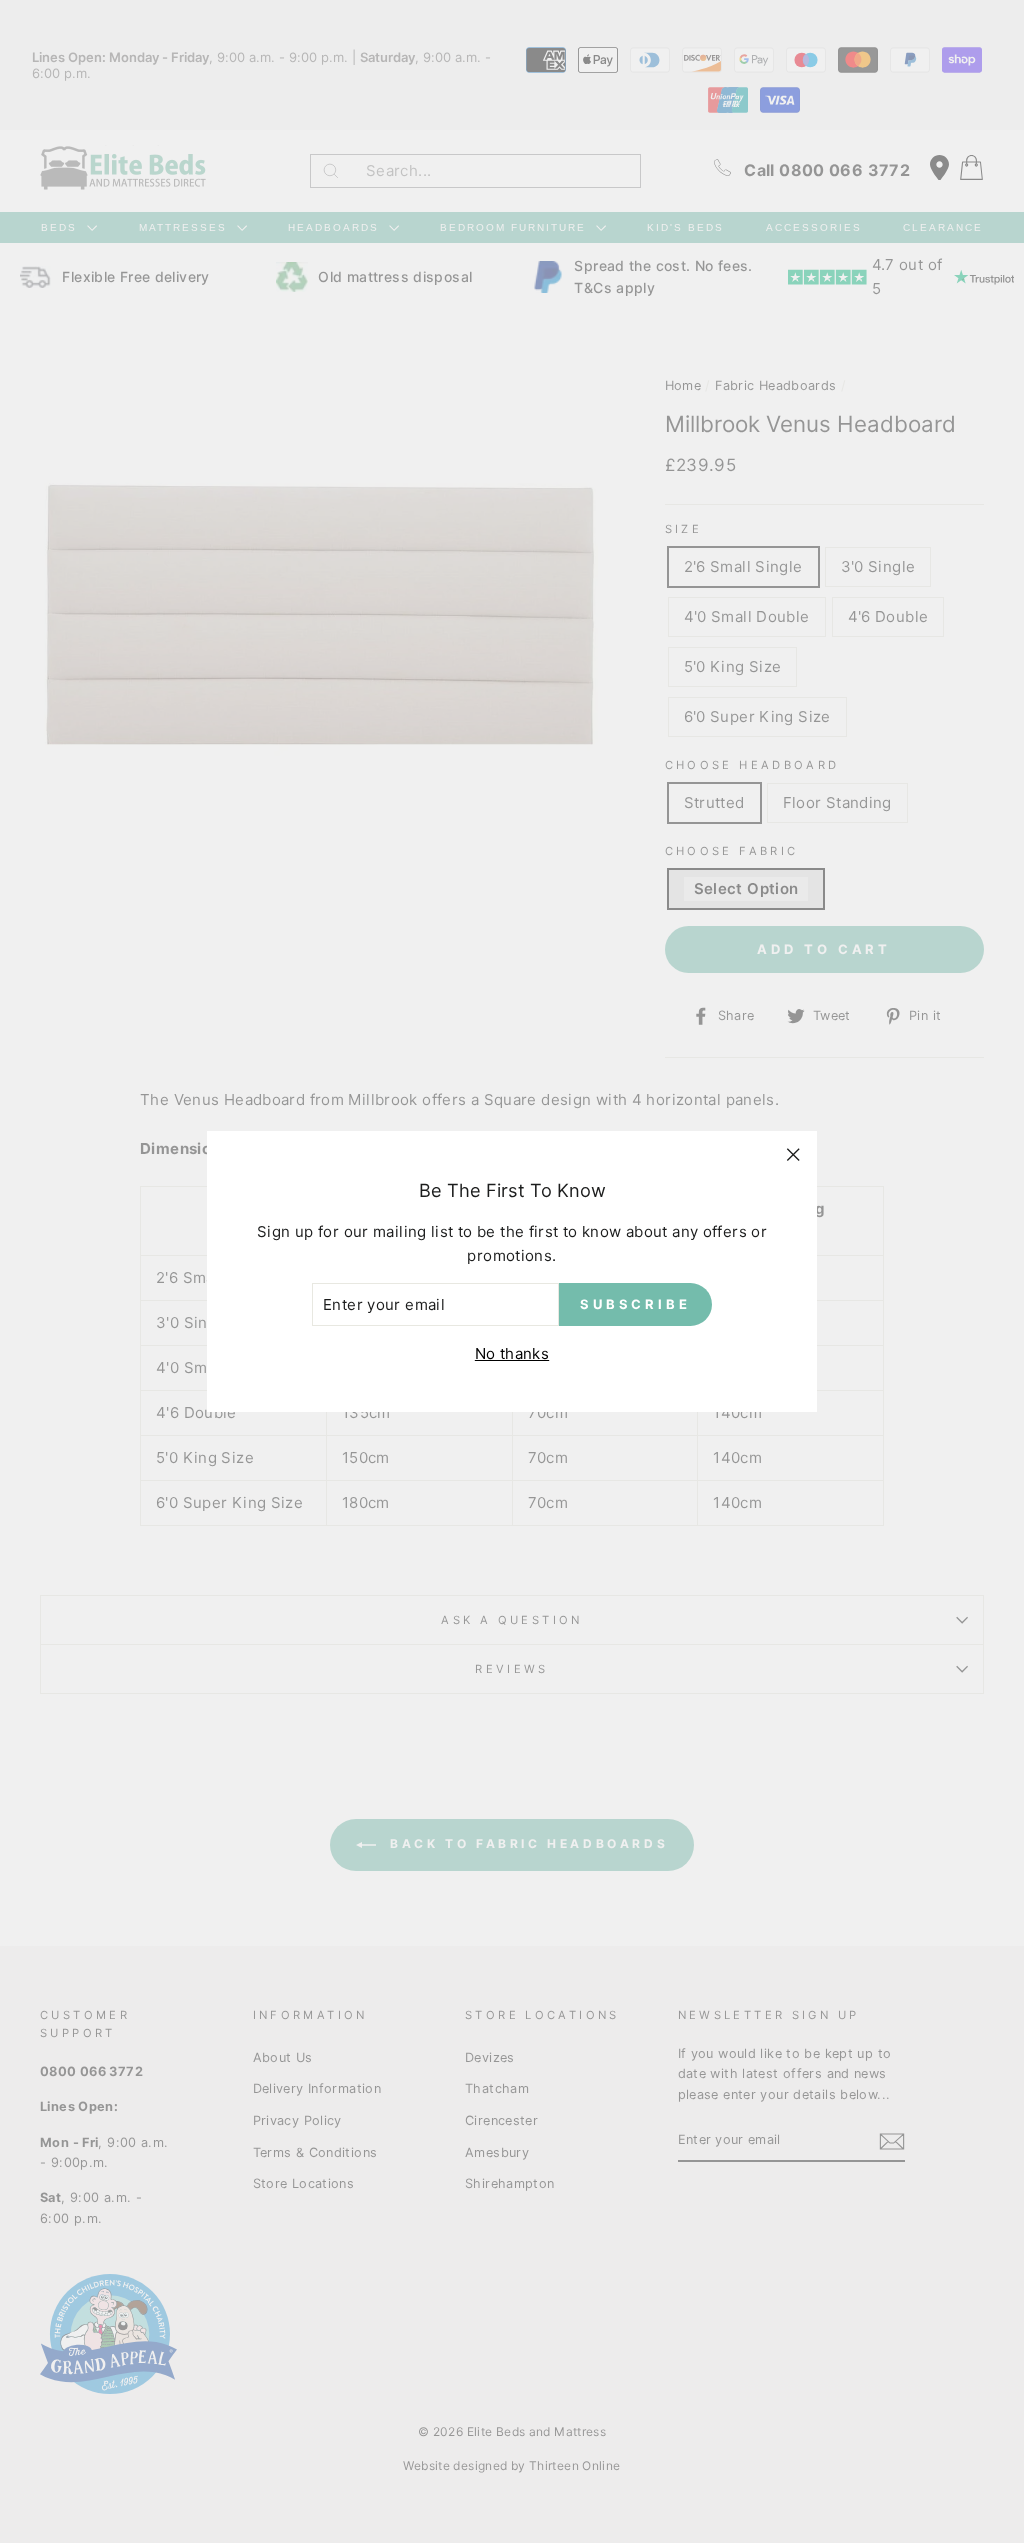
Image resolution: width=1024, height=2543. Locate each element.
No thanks (512, 1353)
